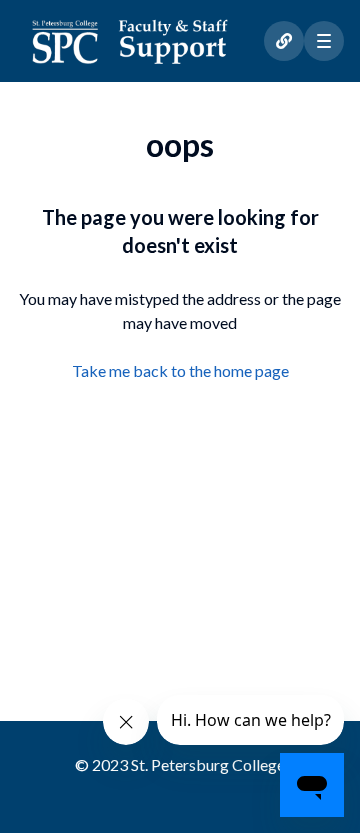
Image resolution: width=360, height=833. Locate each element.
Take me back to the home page (180, 370)
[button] (324, 41)
